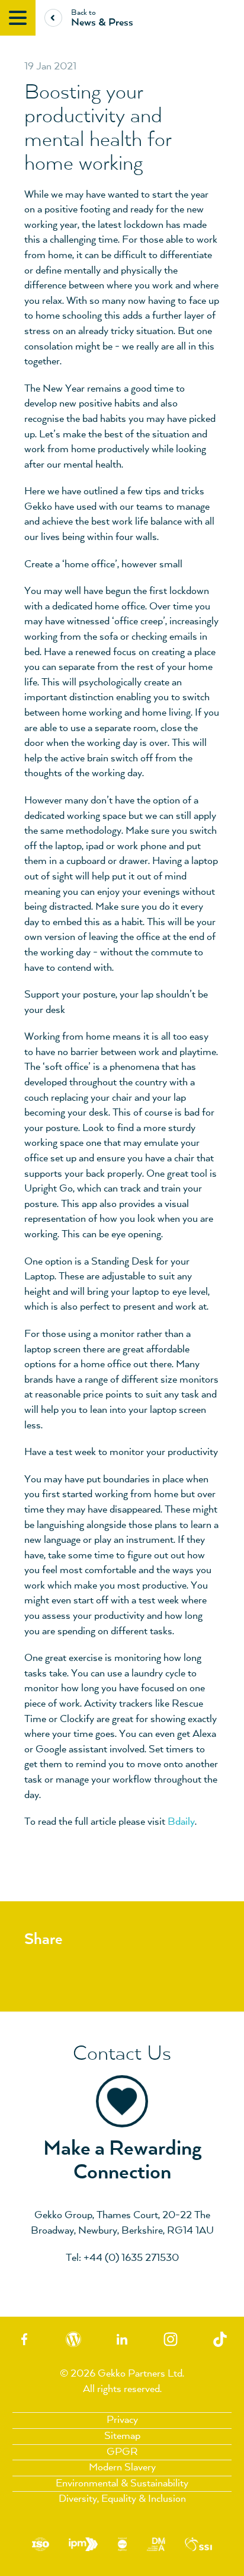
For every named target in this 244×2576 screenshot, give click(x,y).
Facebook (24, 2339)
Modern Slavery (122, 2467)
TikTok (220, 2339)
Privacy (122, 2420)
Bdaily (181, 1822)
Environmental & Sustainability (122, 2483)
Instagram (171, 2339)
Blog (73, 2339)
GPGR (122, 2452)
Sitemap (122, 2436)
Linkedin (122, 2339)
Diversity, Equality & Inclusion (122, 2499)
